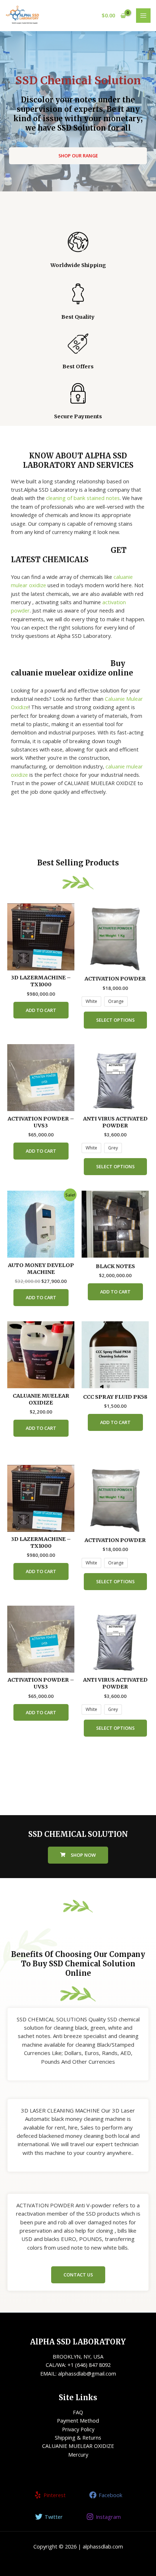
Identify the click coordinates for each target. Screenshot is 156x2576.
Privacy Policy (78, 2429)
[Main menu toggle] (143, 16)
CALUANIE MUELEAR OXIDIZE (78, 2446)
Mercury (78, 2454)
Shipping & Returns (78, 2437)
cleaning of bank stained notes (83, 498)
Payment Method (78, 2420)
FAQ (78, 2412)
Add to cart (41, 1010)
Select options (115, 1020)
